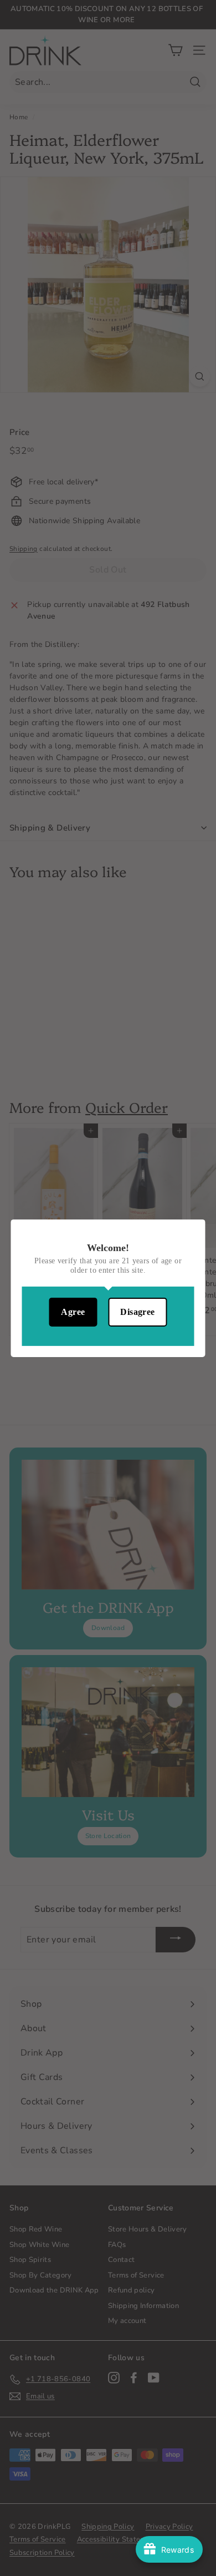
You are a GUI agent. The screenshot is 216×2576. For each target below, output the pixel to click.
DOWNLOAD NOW (108, 1314)
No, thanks (108, 1343)
